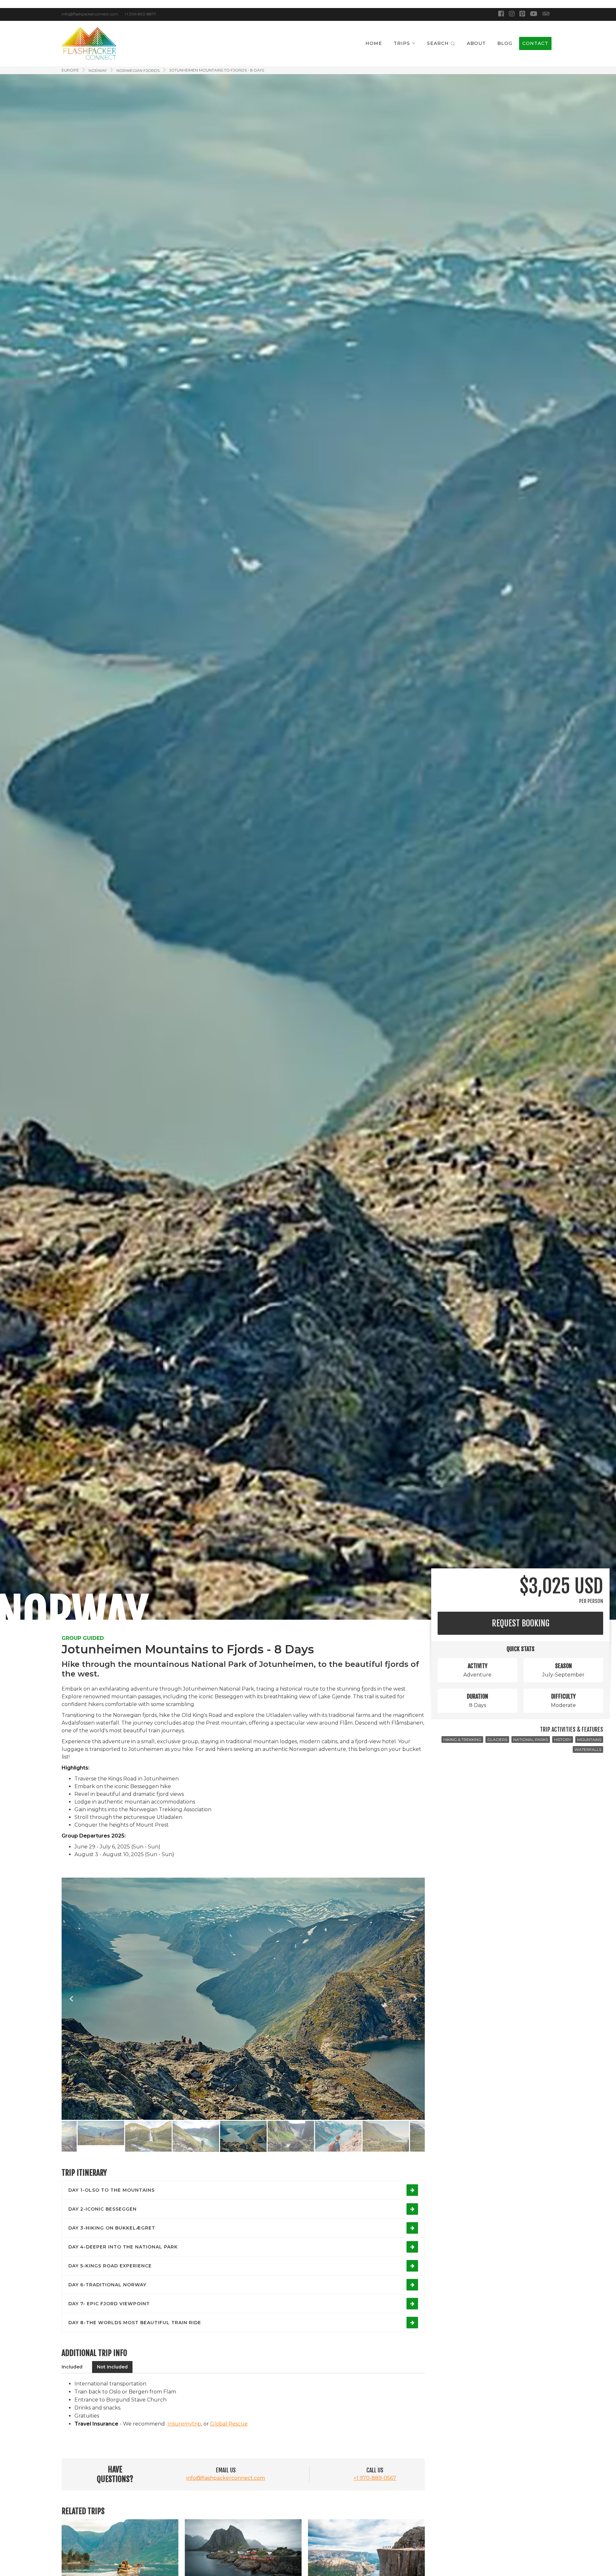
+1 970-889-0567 (375, 2478)
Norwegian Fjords (138, 70)
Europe (70, 70)
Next (415, 1999)
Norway (98, 70)
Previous (71, 1999)
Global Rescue (229, 2424)
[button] (405, 43)
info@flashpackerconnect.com (226, 2478)
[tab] (72, 2367)
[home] (89, 43)
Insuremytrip (184, 2424)
